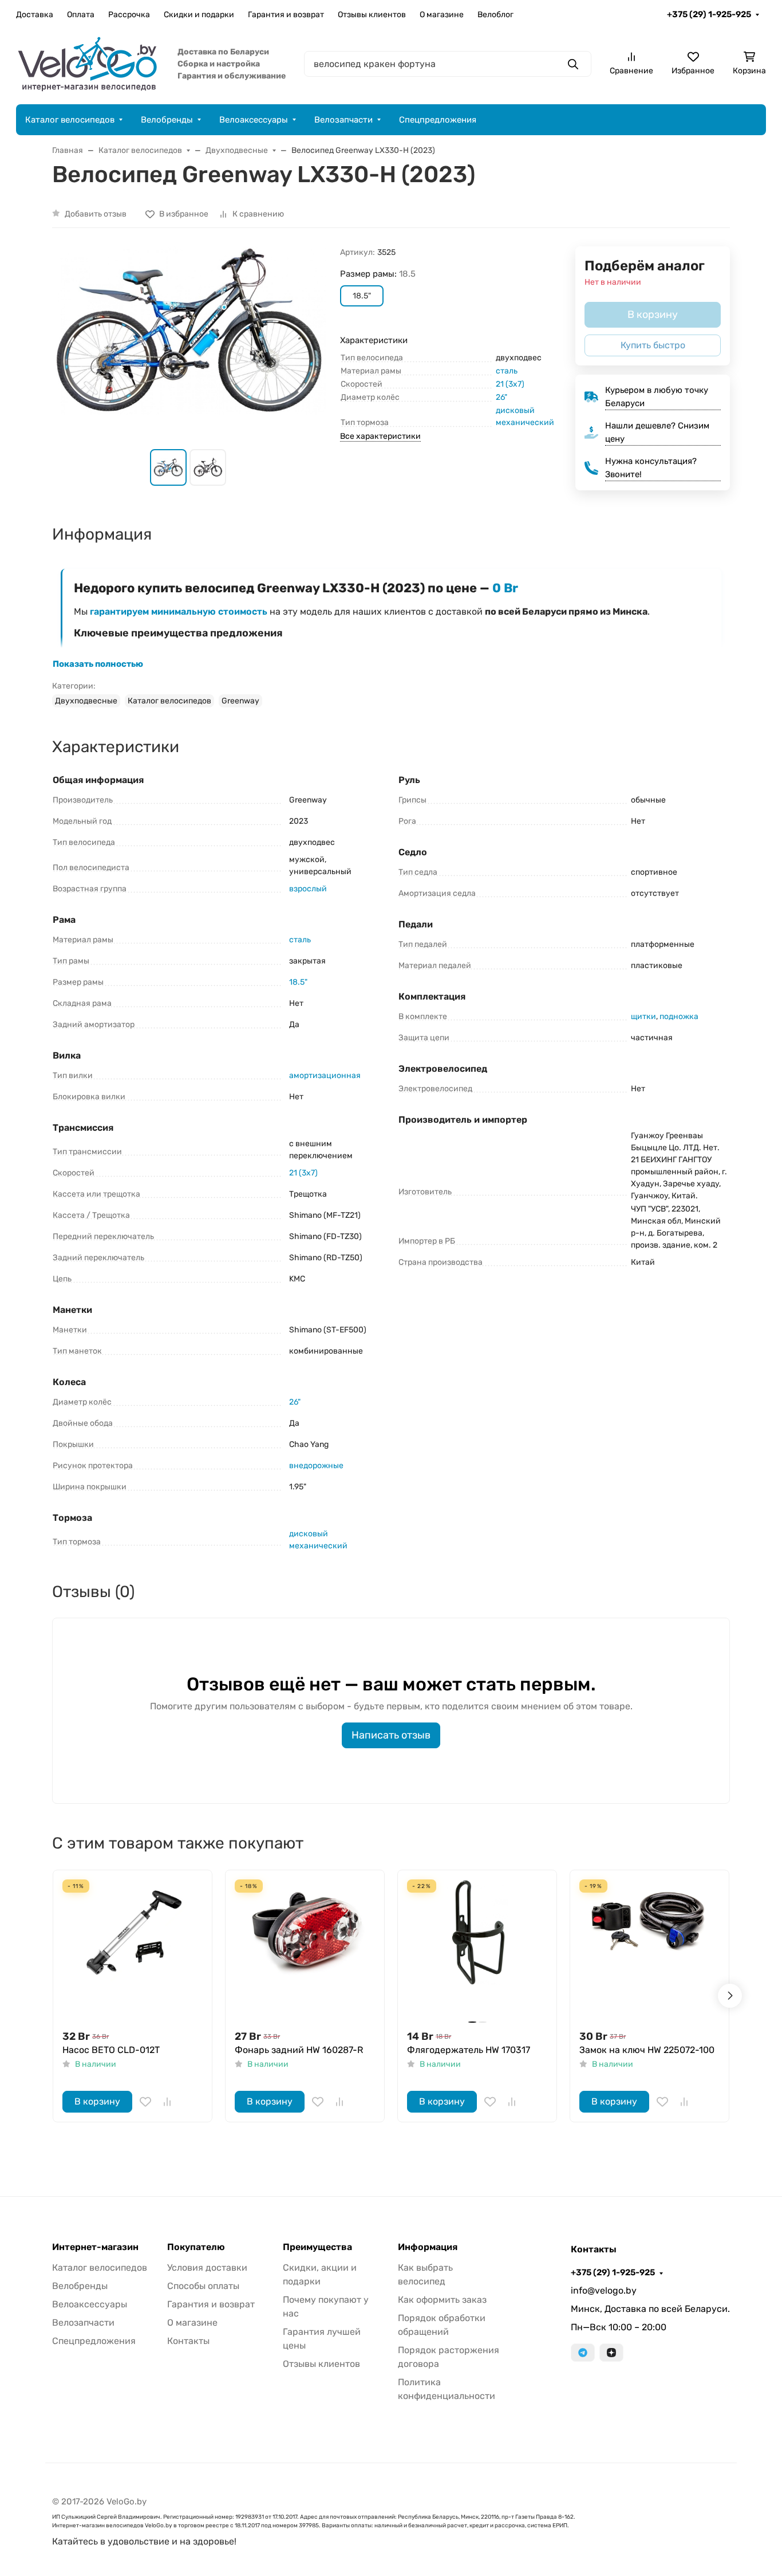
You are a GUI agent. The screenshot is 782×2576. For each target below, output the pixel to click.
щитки (643, 1016)
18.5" (298, 982)
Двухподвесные (86, 701)
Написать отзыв (391, 1735)
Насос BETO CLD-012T (111, 2050)
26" (501, 397)
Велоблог (495, 15)
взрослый (308, 889)
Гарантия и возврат (286, 15)
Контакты (188, 2341)
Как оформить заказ (442, 2300)
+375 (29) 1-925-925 (709, 14)
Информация (428, 2247)
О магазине (442, 15)
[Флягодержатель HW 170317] (477, 1950)
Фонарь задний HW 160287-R (299, 2050)
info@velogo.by (604, 2290)
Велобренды (167, 120)
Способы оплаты (203, 2286)
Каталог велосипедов (70, 120)
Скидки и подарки (199, 15)
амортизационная (325, 1075)
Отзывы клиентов (372, 15)
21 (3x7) (510, 384)
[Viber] (611, 2353)
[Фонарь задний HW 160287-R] (305, 1950)
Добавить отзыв (96, 214)
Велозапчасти (343, 120)
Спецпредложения (438, 120)
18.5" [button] (362, 296)
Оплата (81, 15)
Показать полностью (98, 664)
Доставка (35, 15)
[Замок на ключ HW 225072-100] (649, 1950)
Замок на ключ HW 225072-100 (647, 2050)
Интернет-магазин (95, 2247)
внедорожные (316, 1466)
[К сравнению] (167, 2102)
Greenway (240, 701)
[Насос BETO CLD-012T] (133, 1950)
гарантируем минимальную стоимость (179, 611)
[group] (189, 338)
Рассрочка (129, 15)
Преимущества (317, 2247)
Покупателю (196, 2247)
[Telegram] (583, 2353)
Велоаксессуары (254, 120)
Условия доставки (207, 2268)
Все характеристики (380, 436)
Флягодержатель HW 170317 (469, 2050)
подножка (679, 1016)
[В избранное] (145, 2102)
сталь (507, 371)
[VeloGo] (88, 63)
